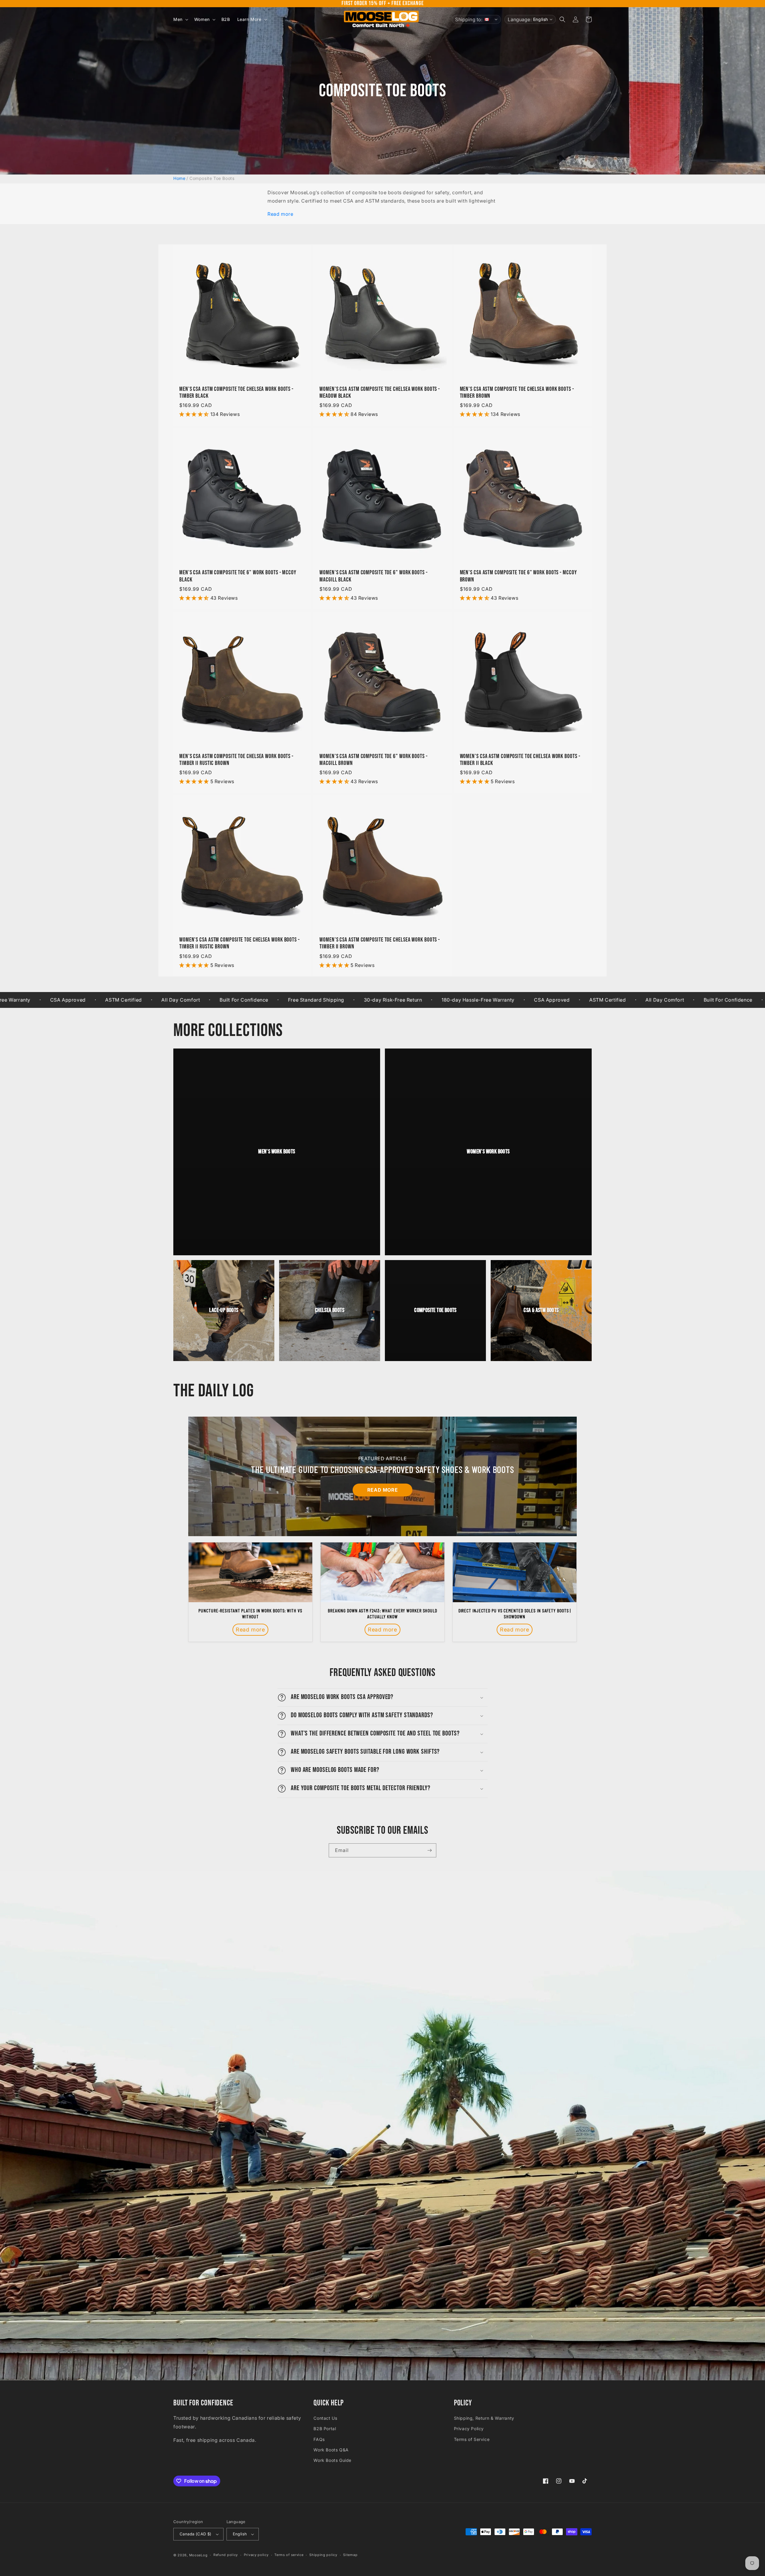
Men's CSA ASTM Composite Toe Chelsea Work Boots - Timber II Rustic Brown (236, 760)
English (240, 2534)
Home (179, 178)
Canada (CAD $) (196, 2534)
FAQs (319, 2439)
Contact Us (325, 2418)
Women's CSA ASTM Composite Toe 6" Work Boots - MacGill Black (373, 576)
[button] (180, 19)
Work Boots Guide (332, 2460)
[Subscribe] (429, 1850)
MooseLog (198, 2555)
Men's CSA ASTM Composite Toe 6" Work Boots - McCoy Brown (518, 576)
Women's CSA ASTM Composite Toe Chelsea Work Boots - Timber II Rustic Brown (240, 943)
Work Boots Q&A (331, 2450)
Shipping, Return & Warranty (484, 2418)
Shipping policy (323, 2555)
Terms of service (289, 2555)
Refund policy (226, 2555)
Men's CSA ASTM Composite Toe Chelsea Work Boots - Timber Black (236, 393)
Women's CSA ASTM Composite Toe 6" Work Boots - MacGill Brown (373, 760)
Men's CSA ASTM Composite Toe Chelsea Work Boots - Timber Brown (517, 393)
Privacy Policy (469, 2429)
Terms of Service (472, 2439)
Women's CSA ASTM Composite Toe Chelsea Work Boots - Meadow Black (380, 393)
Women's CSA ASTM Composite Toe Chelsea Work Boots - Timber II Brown (380, 943)
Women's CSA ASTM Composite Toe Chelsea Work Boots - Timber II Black (520, 760)
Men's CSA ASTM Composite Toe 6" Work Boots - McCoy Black (238, 576)
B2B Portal (325, 2429)
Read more (280, 214)
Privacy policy (256, 2555)
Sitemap (350, 2555)
